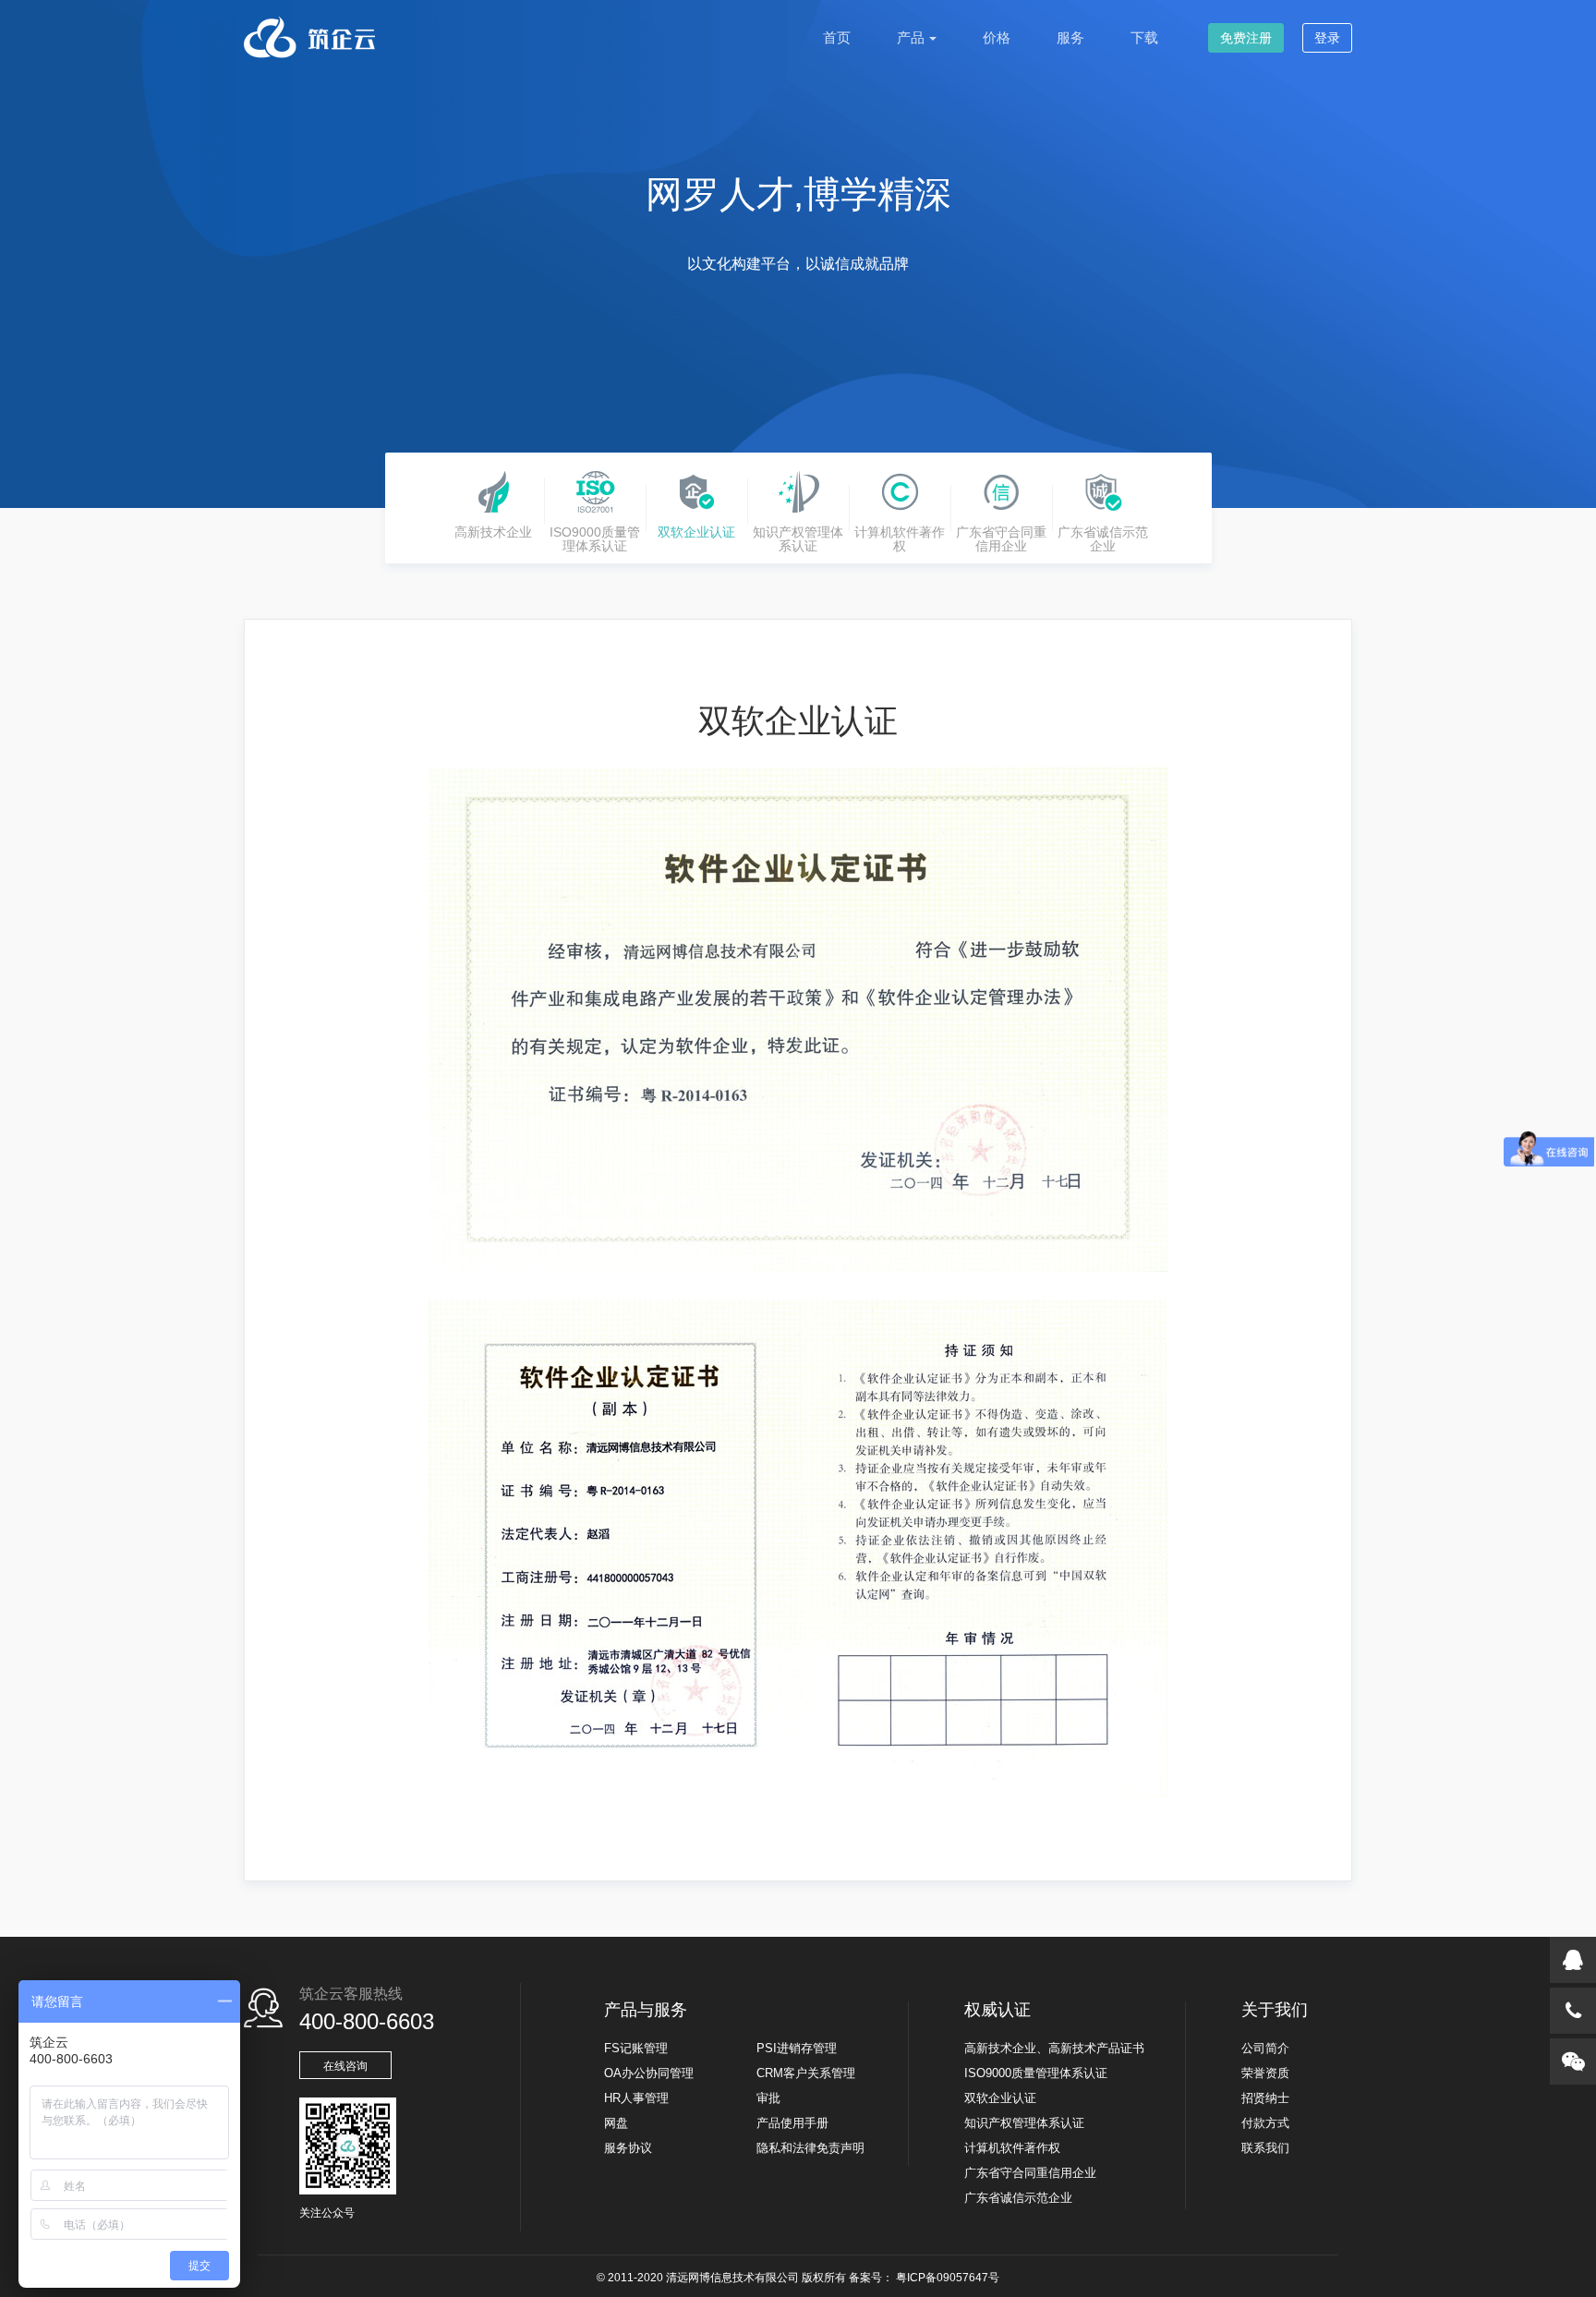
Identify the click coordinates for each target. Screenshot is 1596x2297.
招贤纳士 (1265, 2098)
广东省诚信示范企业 (1018, 2198)
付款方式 (1265, 2123)
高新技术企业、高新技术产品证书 (1054, 2048)
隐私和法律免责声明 (810, 2148)
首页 (837, 37)
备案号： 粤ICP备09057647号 (924, 2278)
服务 (1070, 37)
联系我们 (1265, 2148)
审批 (768, 2098)
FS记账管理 (636, 2048)
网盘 (616, 2123)
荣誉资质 (1265, 2073)
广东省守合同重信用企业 (1030, 2173)
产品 (911, 37)
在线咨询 (345, 2066)
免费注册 (1246, 38)
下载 (1144, 37)
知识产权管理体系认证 (1024, 2123)
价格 (997, 37)
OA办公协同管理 (649, 2073)
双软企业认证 (1000, 2098)
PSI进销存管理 (797, 2048)
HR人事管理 (636, 2098)
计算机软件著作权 (1012, 2148)
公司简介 (1265, 2048)
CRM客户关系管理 (806, 2073)
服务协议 (628, 2148)
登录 (1327, 38)
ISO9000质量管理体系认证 (1036, 2073)
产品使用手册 (792, 2123)
